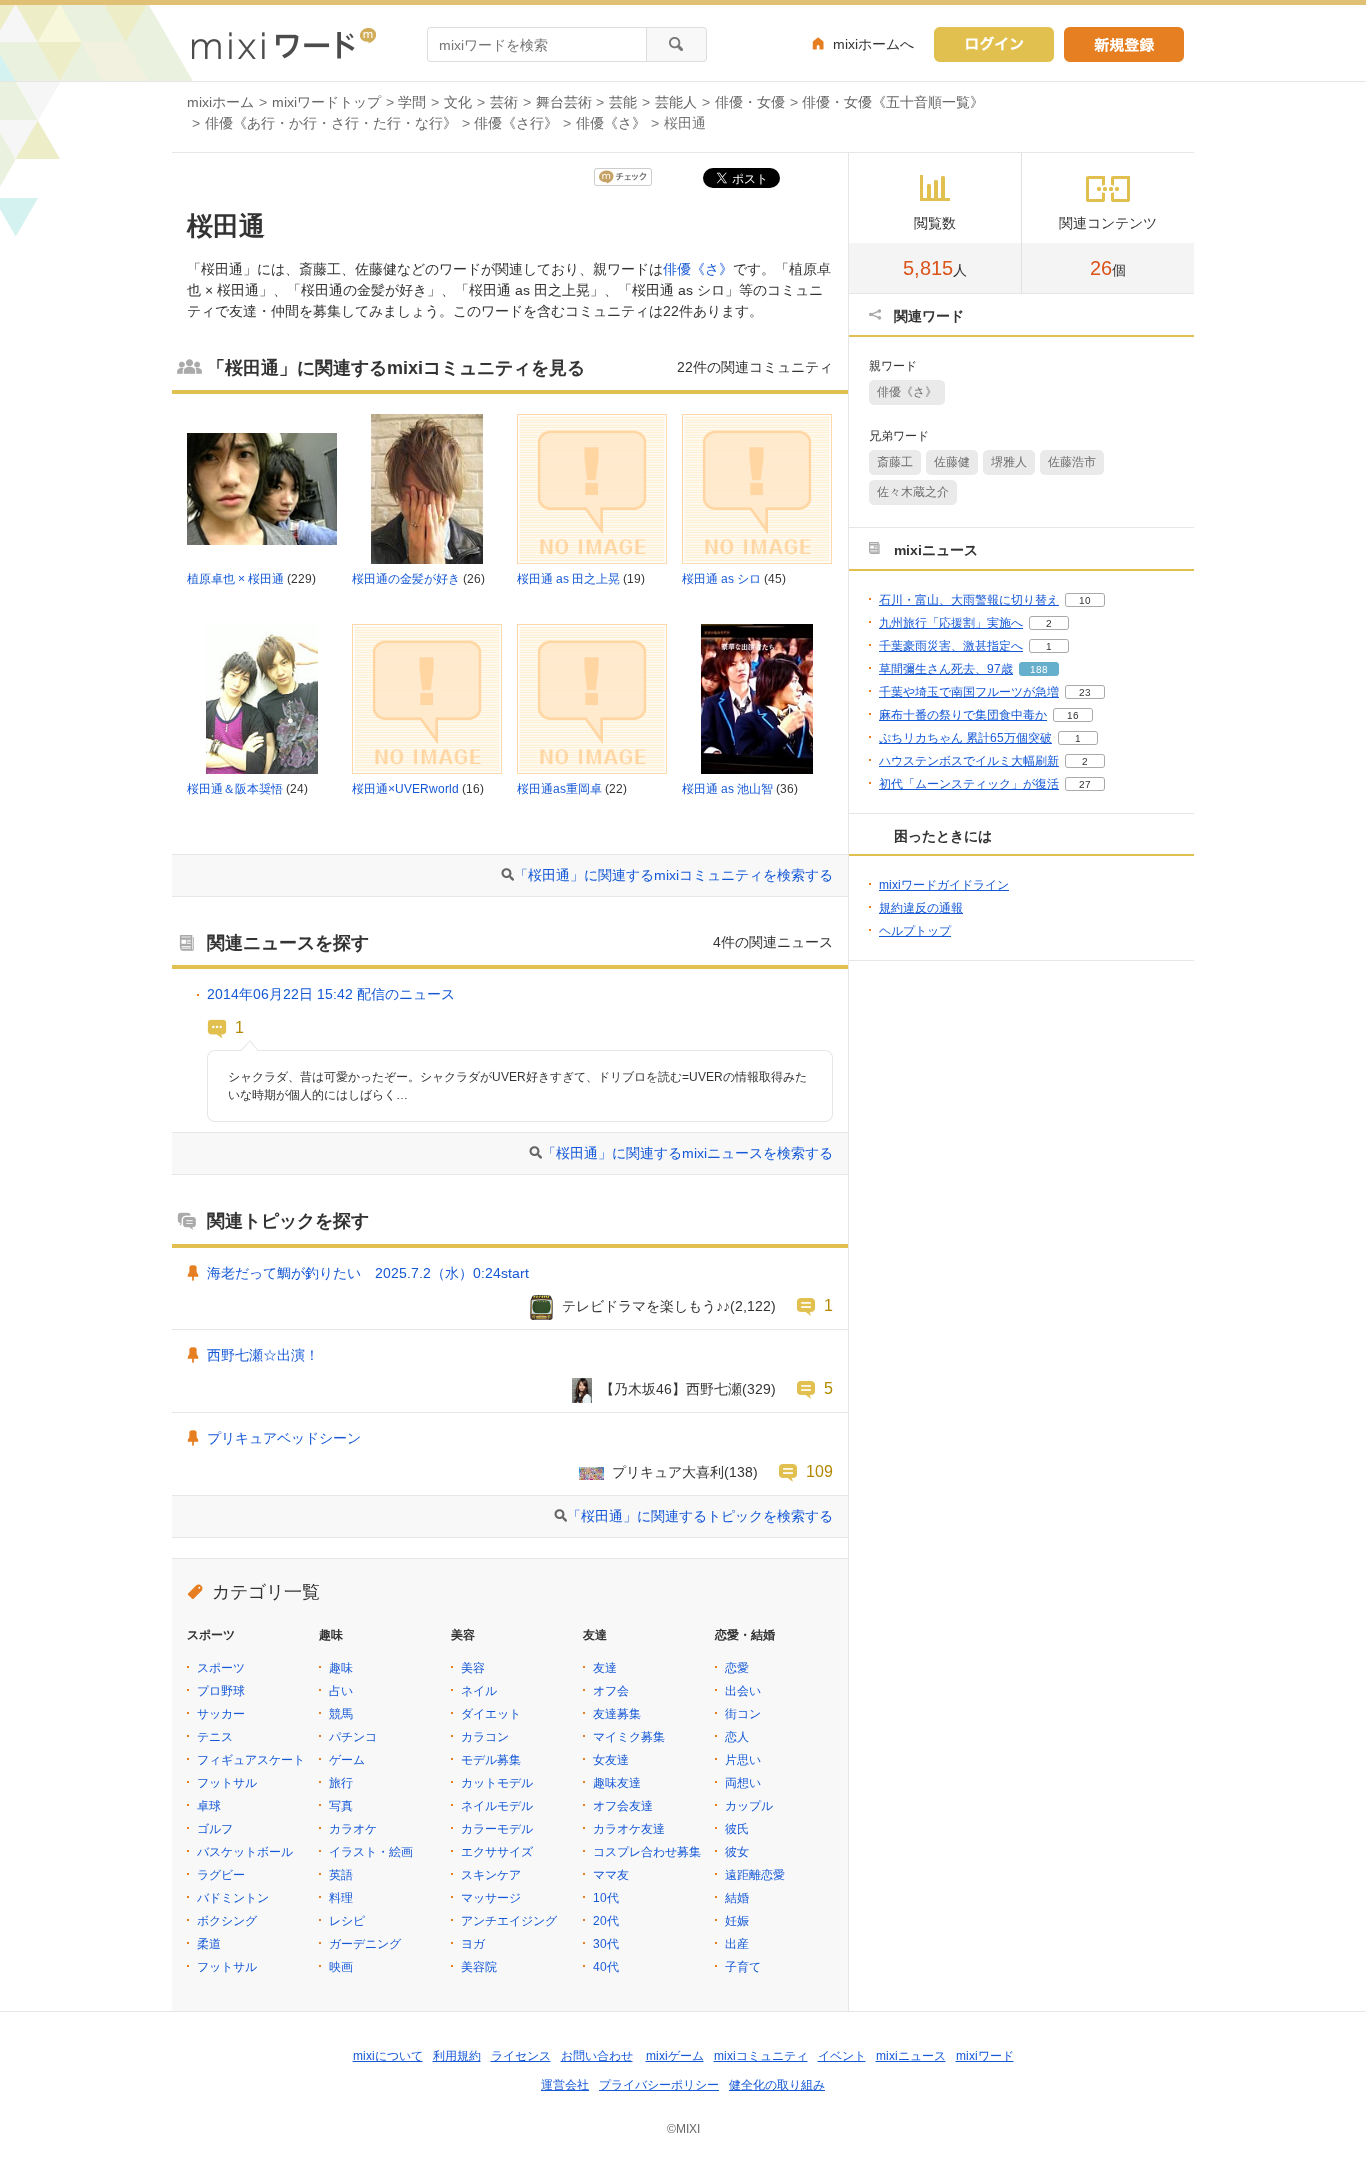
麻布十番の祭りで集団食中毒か (963, 715)
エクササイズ (497, 1852)
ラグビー (221, 1875)
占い (341, 1691)
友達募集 (617, 1714)
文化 (458, 102)
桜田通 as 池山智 (727, 789)
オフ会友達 (623, 1806)
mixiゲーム (675, 2056)
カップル (749, 1806)
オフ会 (611, 1691)
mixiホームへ (873, 44)
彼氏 (737, 1829)
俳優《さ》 (611, 123)
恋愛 (737, 1668)
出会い (743, 1691)
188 (1039, 669)
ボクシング (227, 1921)
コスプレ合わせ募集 (647, 1852)
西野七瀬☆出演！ (263, 1355)
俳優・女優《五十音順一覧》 (893, 102)
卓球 (209, 1806)
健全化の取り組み (777, 2085)
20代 (606, 1921)
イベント (842, 2056)
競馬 (341, 1714)
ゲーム (347, 1760)
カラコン (485, 1737)
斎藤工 (895, 462)
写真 (341, 1806)
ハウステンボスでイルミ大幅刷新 (969, 761)
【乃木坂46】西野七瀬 (671, 1389)
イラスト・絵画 (371, 1852)
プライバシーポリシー (659, 2085)
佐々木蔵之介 (913, 492)
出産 (737, 1944)
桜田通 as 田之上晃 (568, 579)
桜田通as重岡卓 (559, 789)
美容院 (479, 1967)
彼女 (737, 1852)
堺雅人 (1009, 462)
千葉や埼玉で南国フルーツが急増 (969, 692)
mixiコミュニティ (761, 2056)
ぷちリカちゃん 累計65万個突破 (965, 738)
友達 (605, 1668)
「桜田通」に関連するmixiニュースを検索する (687, 1153)
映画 (341, 1967)
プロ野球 (221, 1691)
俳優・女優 (750, 102)
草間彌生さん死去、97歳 (946, 669)
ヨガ (473, 1944)
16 (1073, 715)
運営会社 (565, 2085)
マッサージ (491, 1898)
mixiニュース (911, 2056)
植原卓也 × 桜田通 (235, 579)
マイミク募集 (629, 1737)
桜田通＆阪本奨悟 (235, 789)
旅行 (341, 1783)
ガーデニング (365, 1944)
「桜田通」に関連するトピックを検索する (700, 1516)
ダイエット (491, 1714)
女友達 (611, 1760)
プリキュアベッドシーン (284, 1438)
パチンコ (353, 1737)
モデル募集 (491, 1760)
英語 (341, 1875)
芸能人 (676, 102)
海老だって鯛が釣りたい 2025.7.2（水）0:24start (368, 1273)
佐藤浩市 (1072, 462)
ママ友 (611, 1875)
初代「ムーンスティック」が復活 (969, 784)
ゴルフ (215, 1829)
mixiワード (985, 2056)
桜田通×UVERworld (405, 789)
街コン (743, 1714)
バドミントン (233, 1898)
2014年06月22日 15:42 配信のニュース (331, 994)
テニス (215, 1737)
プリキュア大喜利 (668, 1472)
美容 (473, 1668)
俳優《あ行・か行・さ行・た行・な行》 (331, 123)
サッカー (221, 1714)
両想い (743, 1783)
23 (1085, 692)
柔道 (209, 1944)
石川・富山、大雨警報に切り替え (969, 600)
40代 (606, 1967)
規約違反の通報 (921, 908)
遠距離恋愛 (755, 1875)
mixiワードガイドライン (944, 885)
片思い (743, 1760)
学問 (412, 102)
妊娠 (737, 1921)
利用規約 (457, 2056)
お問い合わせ (597, 2056)
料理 (341, 1898)
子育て (743, 1967)
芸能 (623, 102)
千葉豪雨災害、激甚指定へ (951, 646)
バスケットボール (245, 1852)
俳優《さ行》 (516, 123)
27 (1085, 784)
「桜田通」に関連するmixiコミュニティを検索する (673, 875)
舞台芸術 (564, 102)
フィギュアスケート (251, 1760)
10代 (606, 1898)
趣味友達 (617, 1783)
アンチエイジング (509, 1921)
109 (819, 1471)
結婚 (737, 1898)
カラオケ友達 (629, 1829)
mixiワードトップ (326, 102)
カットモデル (497, 1783)
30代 (606, 1944)
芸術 (504, 102)
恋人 (737, 1737)
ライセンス (521, 2056)
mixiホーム (220, 102)
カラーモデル (497, 1829)
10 (1085, 600)
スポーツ (221, 1668)
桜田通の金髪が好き (406, 579)
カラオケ (353, 1829)
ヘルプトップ (915, 931)
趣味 (341, 1668)
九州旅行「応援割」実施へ (951, 623)
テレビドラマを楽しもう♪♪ (646, 1306)
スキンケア (491, 1875)
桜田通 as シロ (721, 579)
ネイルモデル (497, 1806)
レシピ (347, 1921)
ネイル (479, 1691)
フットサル (227, 1783)
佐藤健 (952, 462)
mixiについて (388, 2056)
